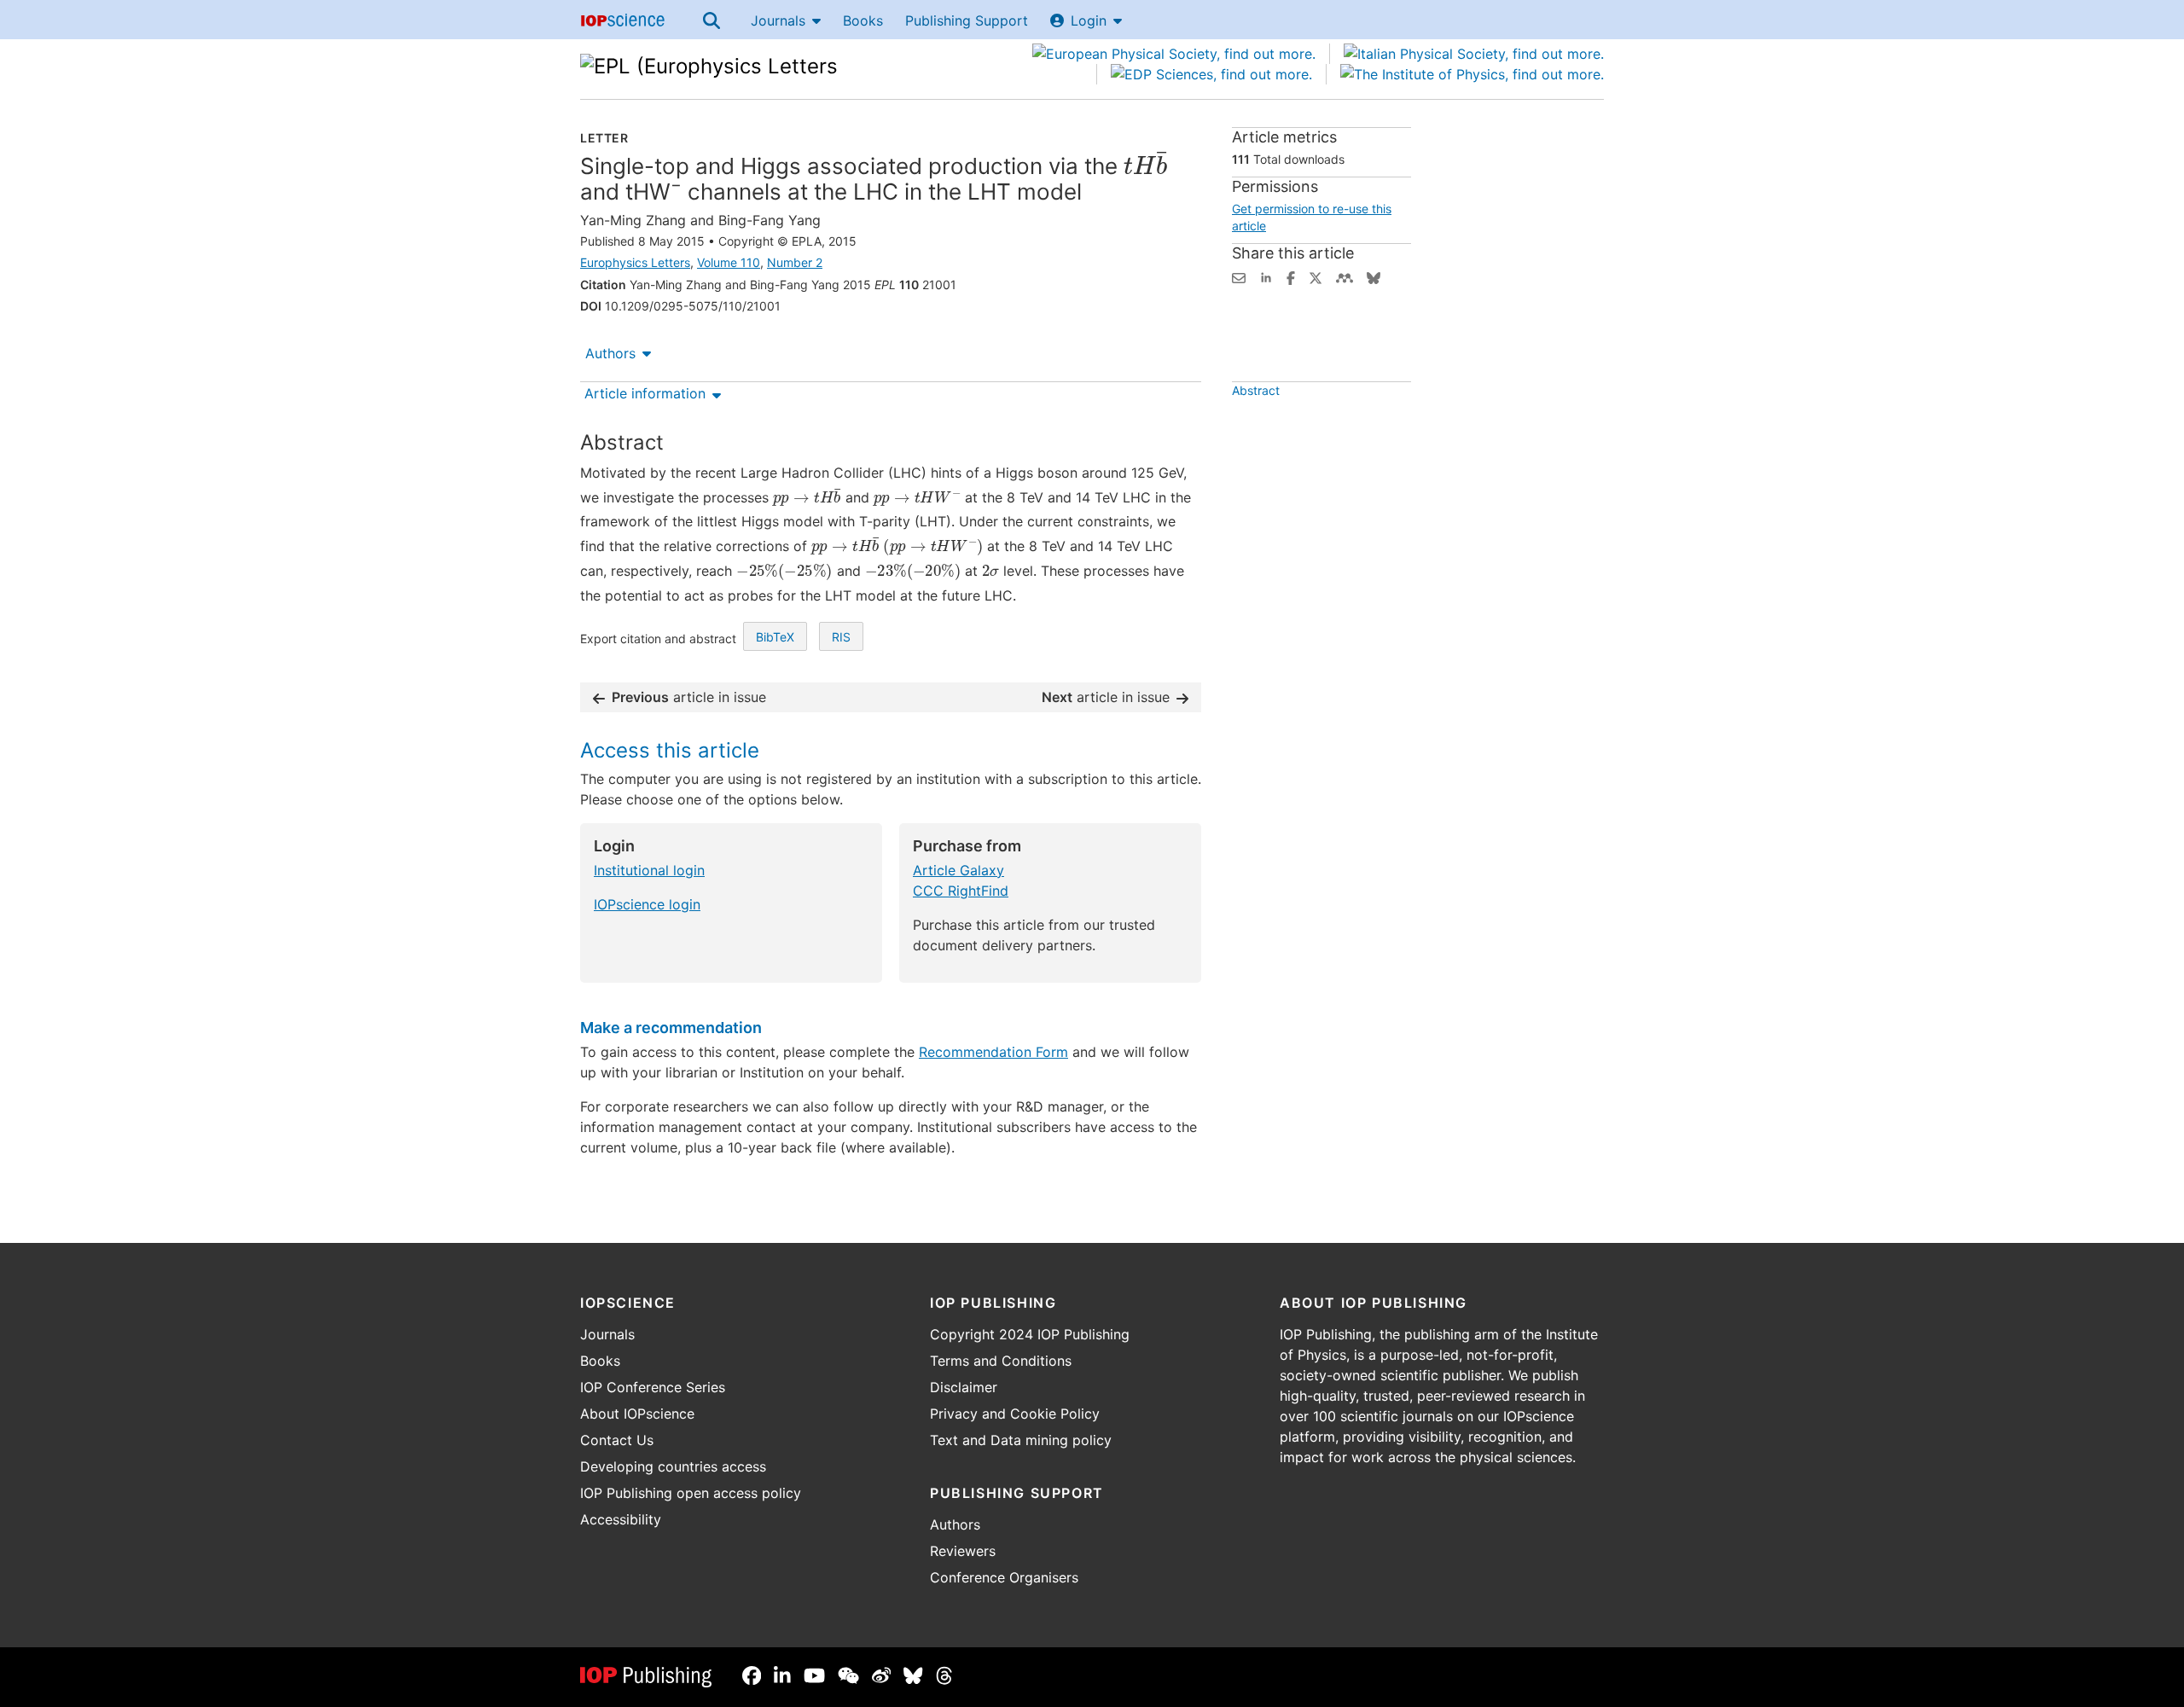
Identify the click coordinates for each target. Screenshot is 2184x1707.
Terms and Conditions (1001, 1361)
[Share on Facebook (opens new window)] (1291, 276)
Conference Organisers (1004, 1577)
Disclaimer (964, 1387)
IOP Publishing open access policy (691, 1493)
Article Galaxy (958, 870)
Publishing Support (967, 20)
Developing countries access (673, 1466)
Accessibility (621, 1519)
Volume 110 (729, 262)
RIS (841, 637)
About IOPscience (637, 1414)
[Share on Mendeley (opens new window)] (1345, 276)
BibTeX (775, 637)
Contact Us (617, 1440)
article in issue (689, 697)
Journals (778, 20)
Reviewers (963, 1551)
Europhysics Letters (635, 262)
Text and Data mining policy (1021, 1440)
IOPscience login (647, 904)
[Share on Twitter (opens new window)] (1316, 276)
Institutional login (649, 870)
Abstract (1256, 390)
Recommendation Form (993, 1052)
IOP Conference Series (653, 1387)
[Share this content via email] (1239, 276)
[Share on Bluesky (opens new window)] (1374, 276)
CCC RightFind (961, 891)
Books (863, 20)
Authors (610, 353)
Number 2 (795, 262)
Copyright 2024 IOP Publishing (1030, 1334)
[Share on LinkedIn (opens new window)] (1266, 276)
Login (1089, 20)
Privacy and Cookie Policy (1015, 1414)
